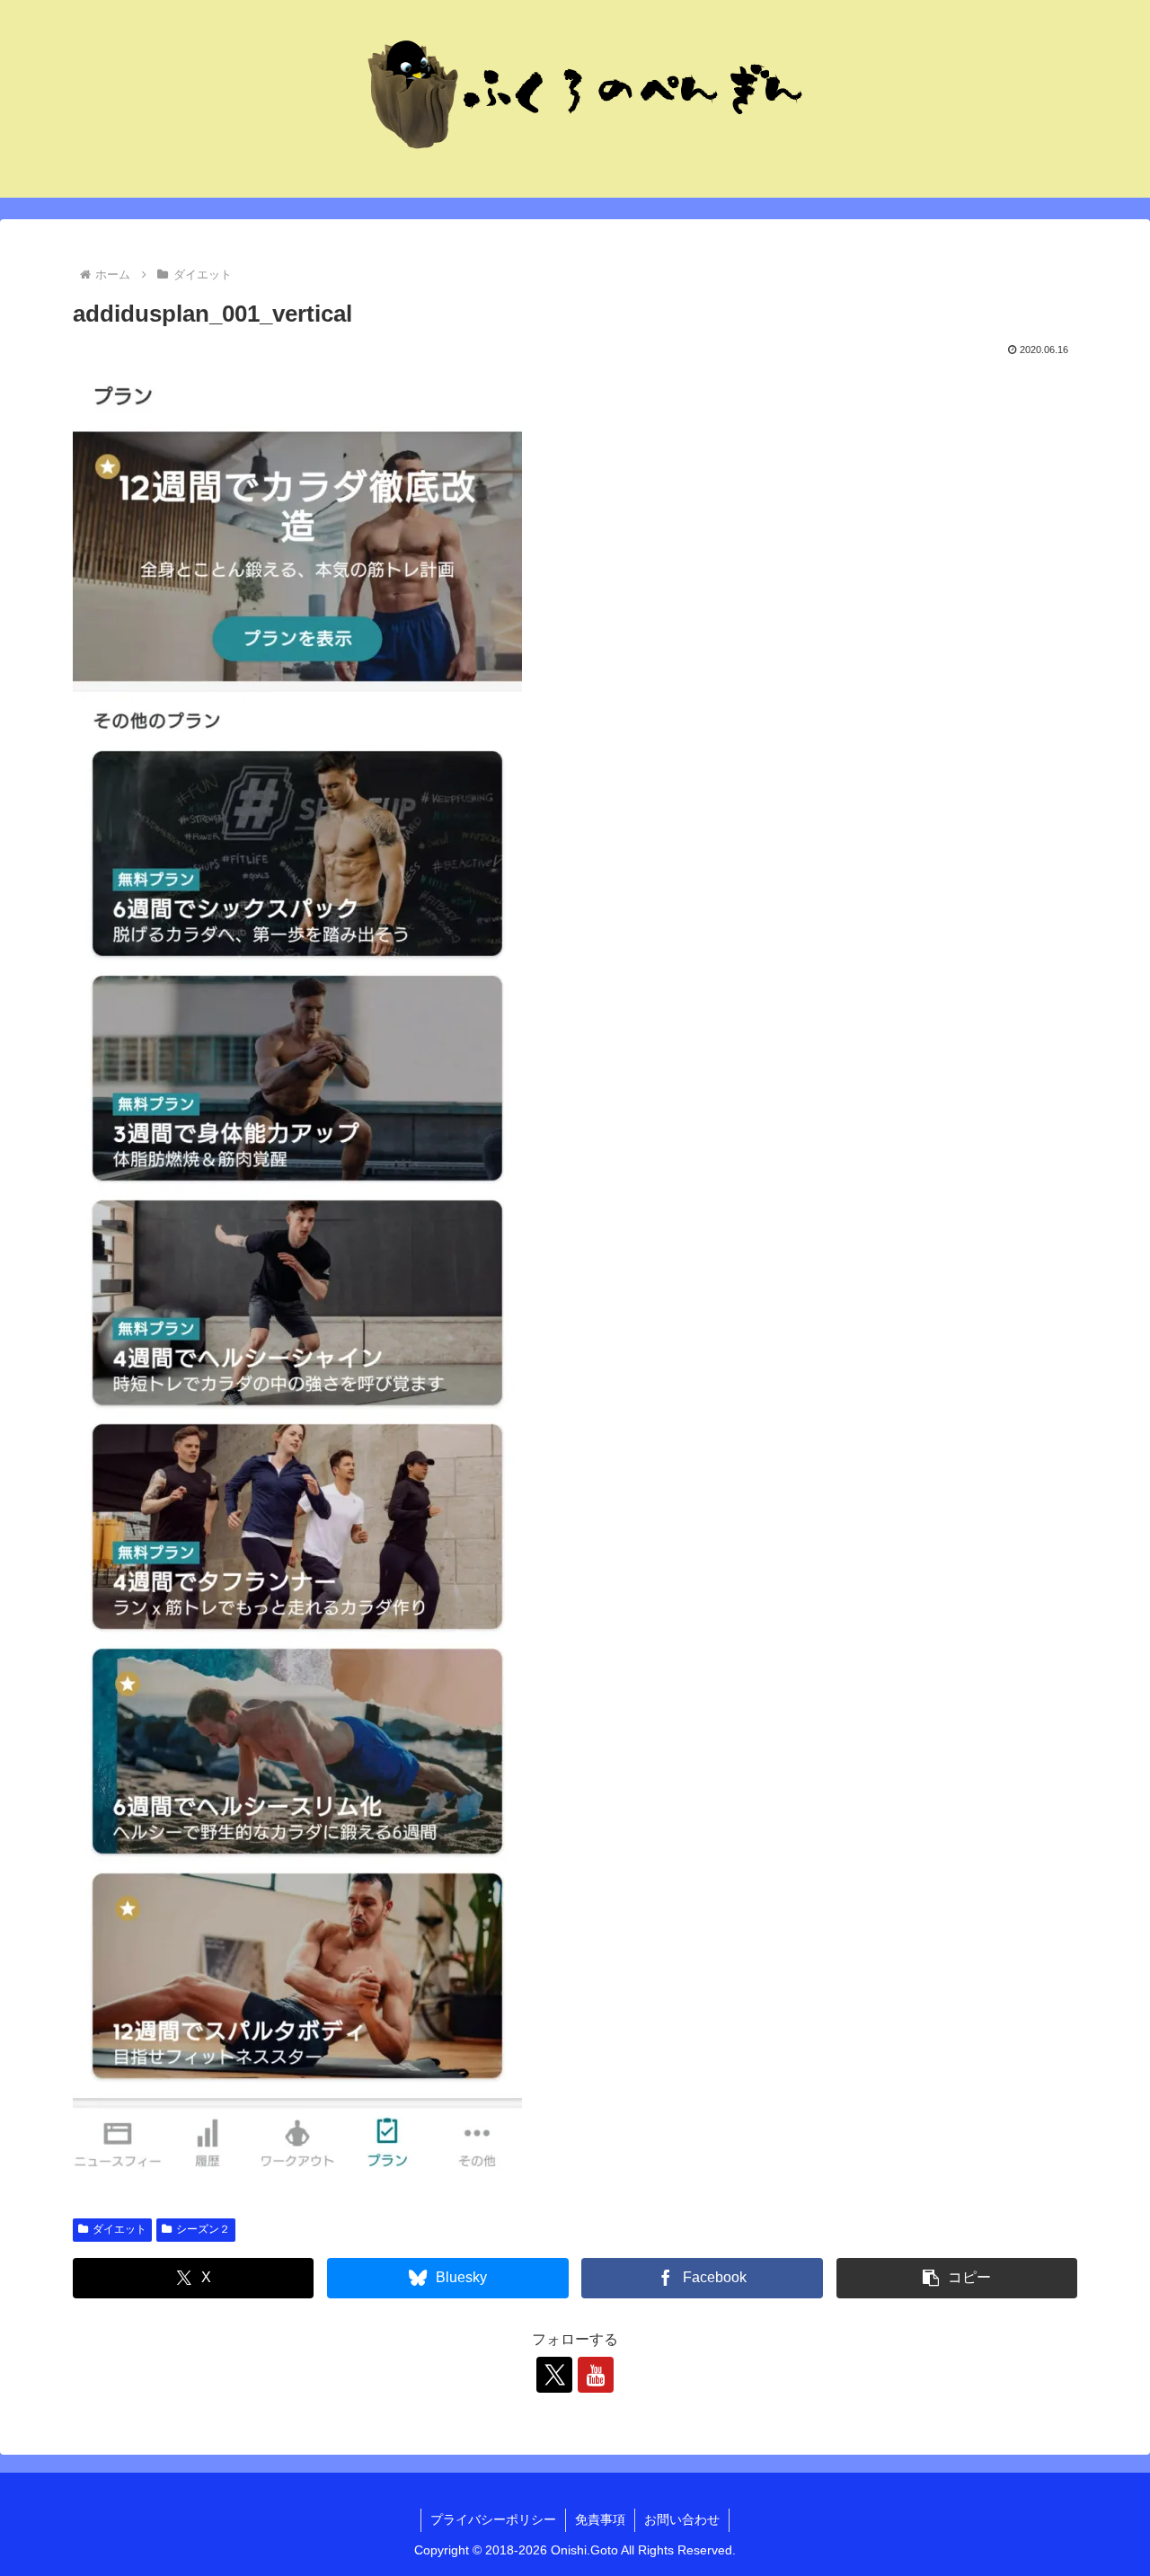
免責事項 (600, 2519)
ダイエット (119, 2229)
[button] (957, 2278)
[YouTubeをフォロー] (596, 2375)
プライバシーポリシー (493, 2519)
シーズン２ (203, 2229)
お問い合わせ (682, 2519)
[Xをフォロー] (554, 2375)
